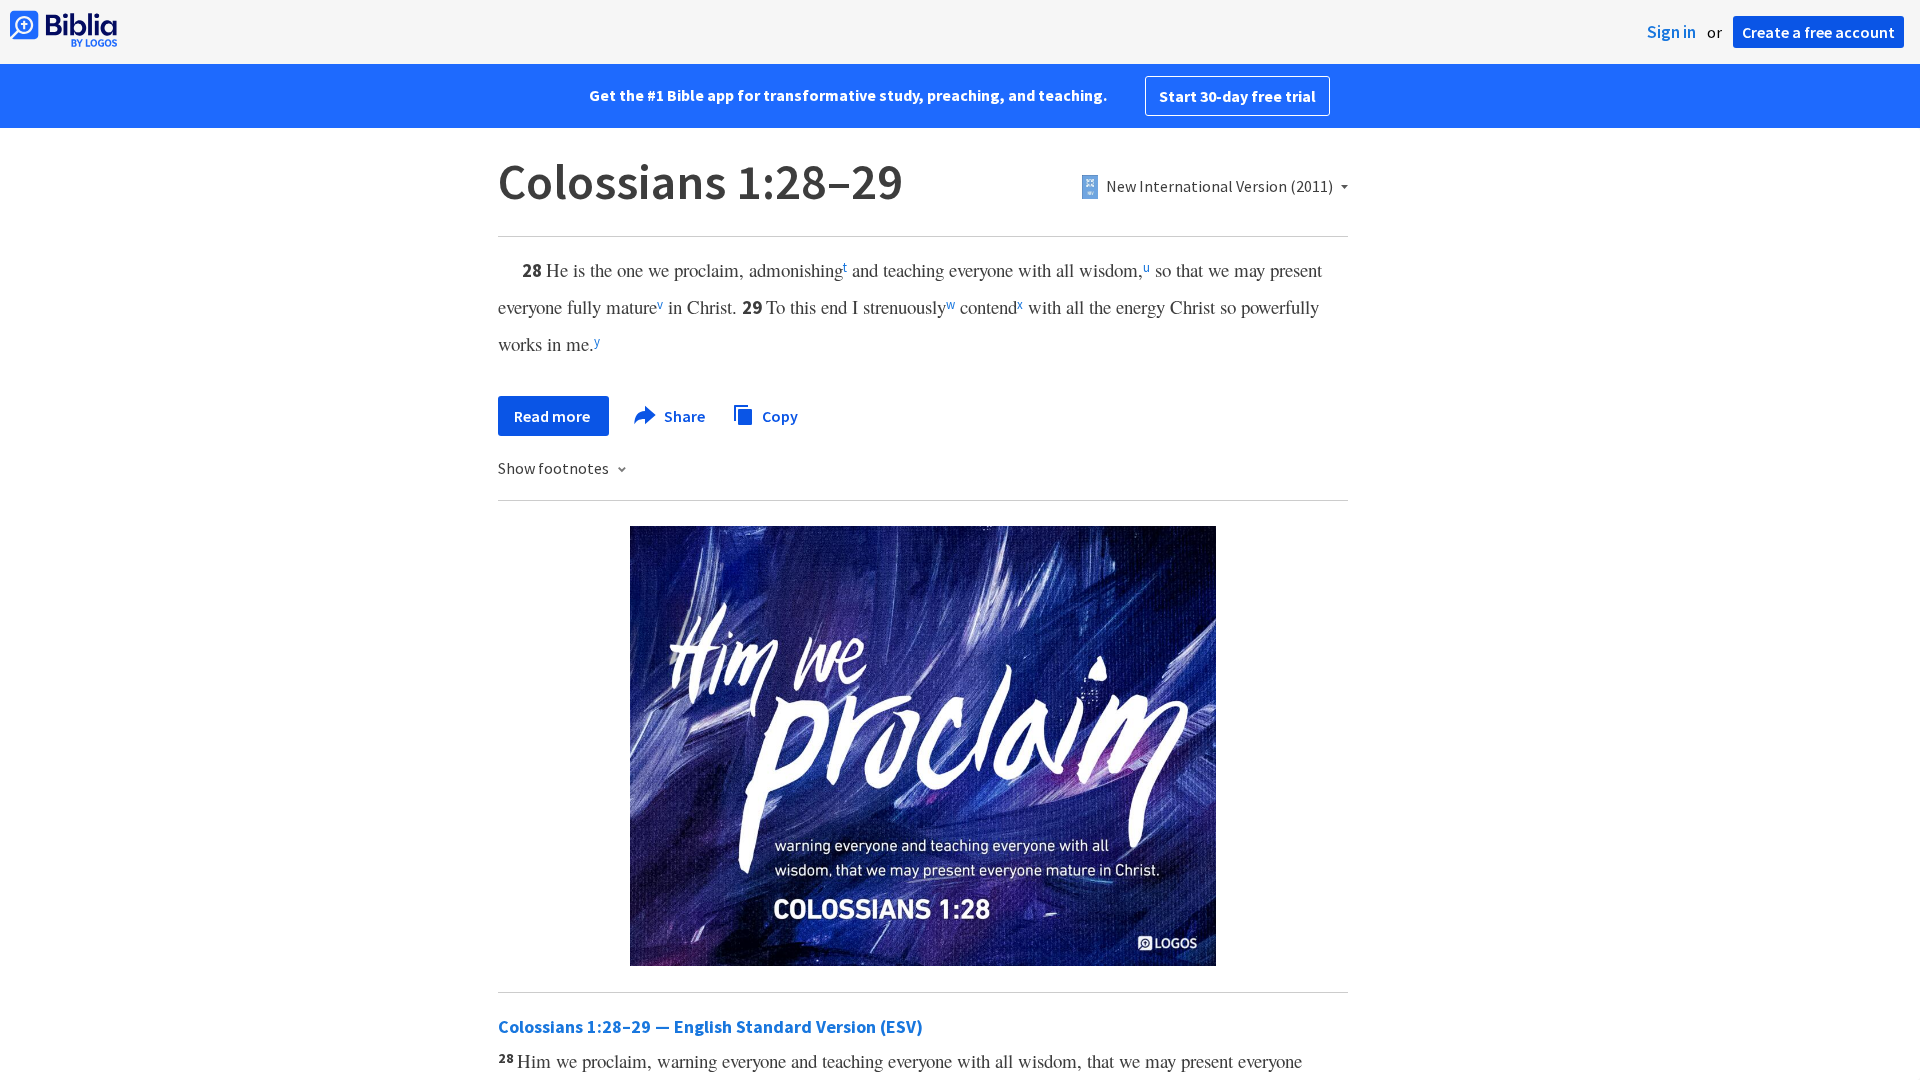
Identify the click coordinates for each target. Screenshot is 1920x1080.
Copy (778, 415)
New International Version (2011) (1219, 187)
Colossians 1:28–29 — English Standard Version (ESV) (710, 1026)
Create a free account (1818, 32)
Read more (553, 416)
